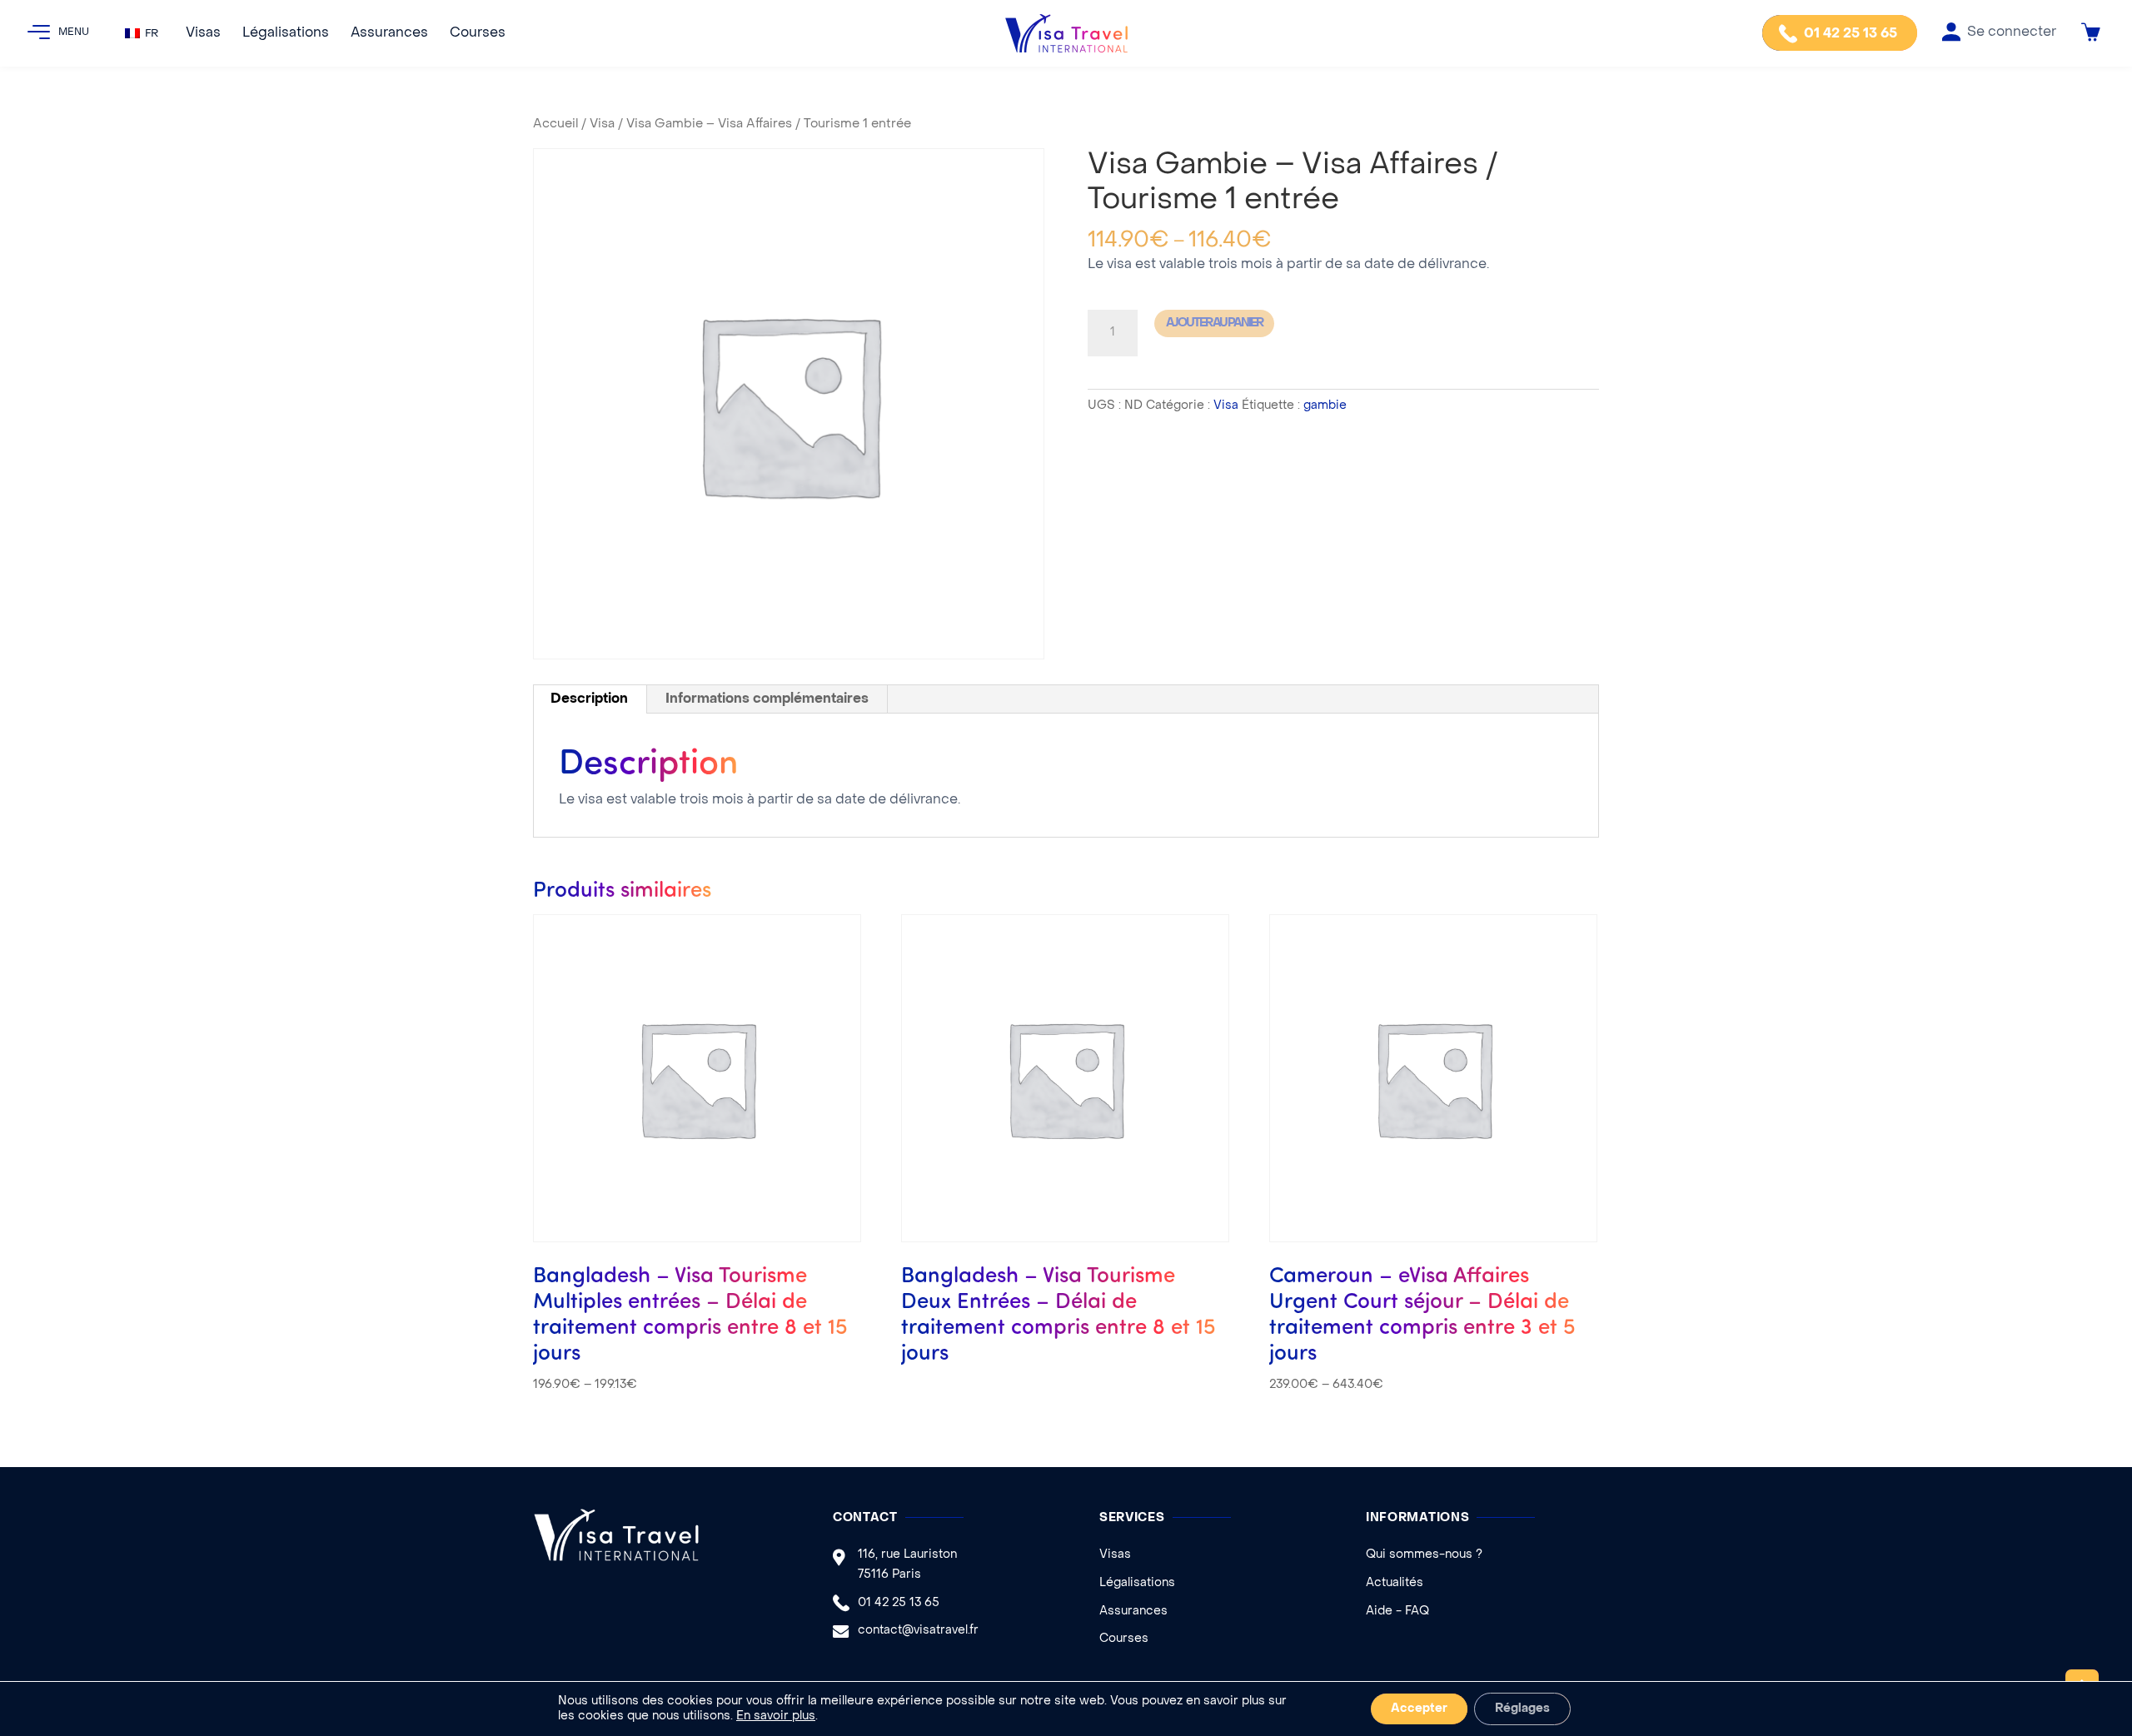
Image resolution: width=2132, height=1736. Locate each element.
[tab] (590, 699)
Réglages (1522, 1709)
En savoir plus (776, 1716)
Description (589, 699)
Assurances (389, 33)
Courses (478, 33)
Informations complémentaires (767, 699)
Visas (203, 33)
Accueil (555, 124)
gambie (1325, 406)
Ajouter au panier (1214, 323)
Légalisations (286, 33)
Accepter (1419, 1709)
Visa (602, 124)
